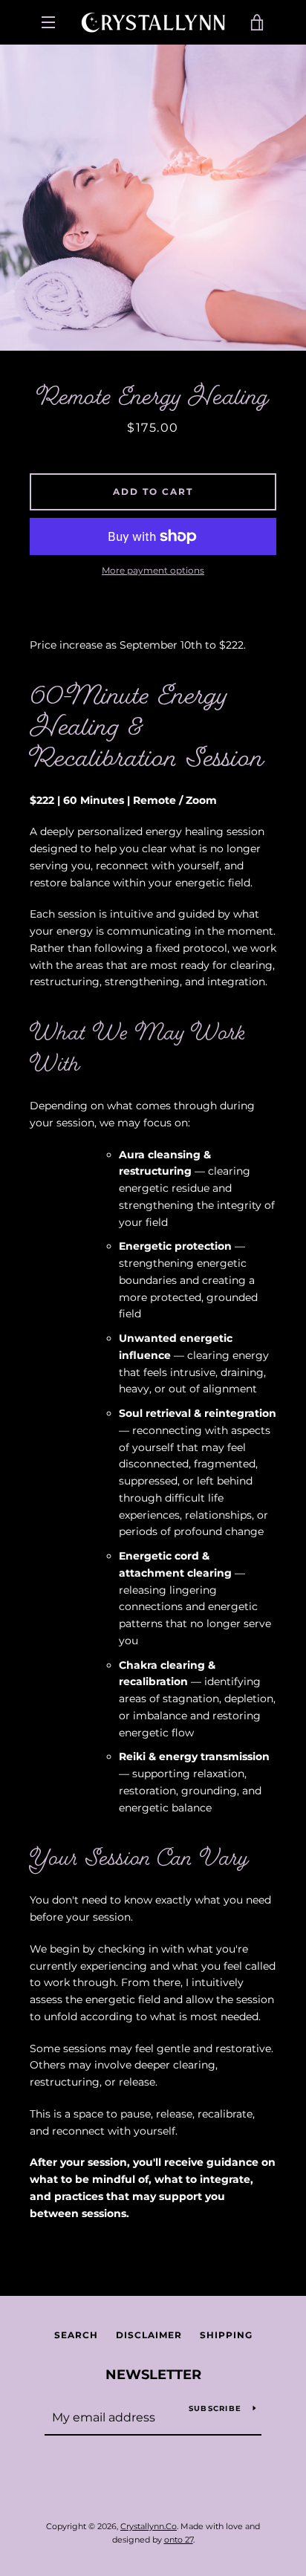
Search (76, 2335)
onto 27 (179, 2540)
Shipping (226, 2335)
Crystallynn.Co (149, 2526)
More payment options (153, 570)
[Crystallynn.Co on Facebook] (140, 2488)
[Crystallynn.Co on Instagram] (166, 2488)
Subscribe (215, 2408)
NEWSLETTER (153, 2375)
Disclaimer (149, 2335)
